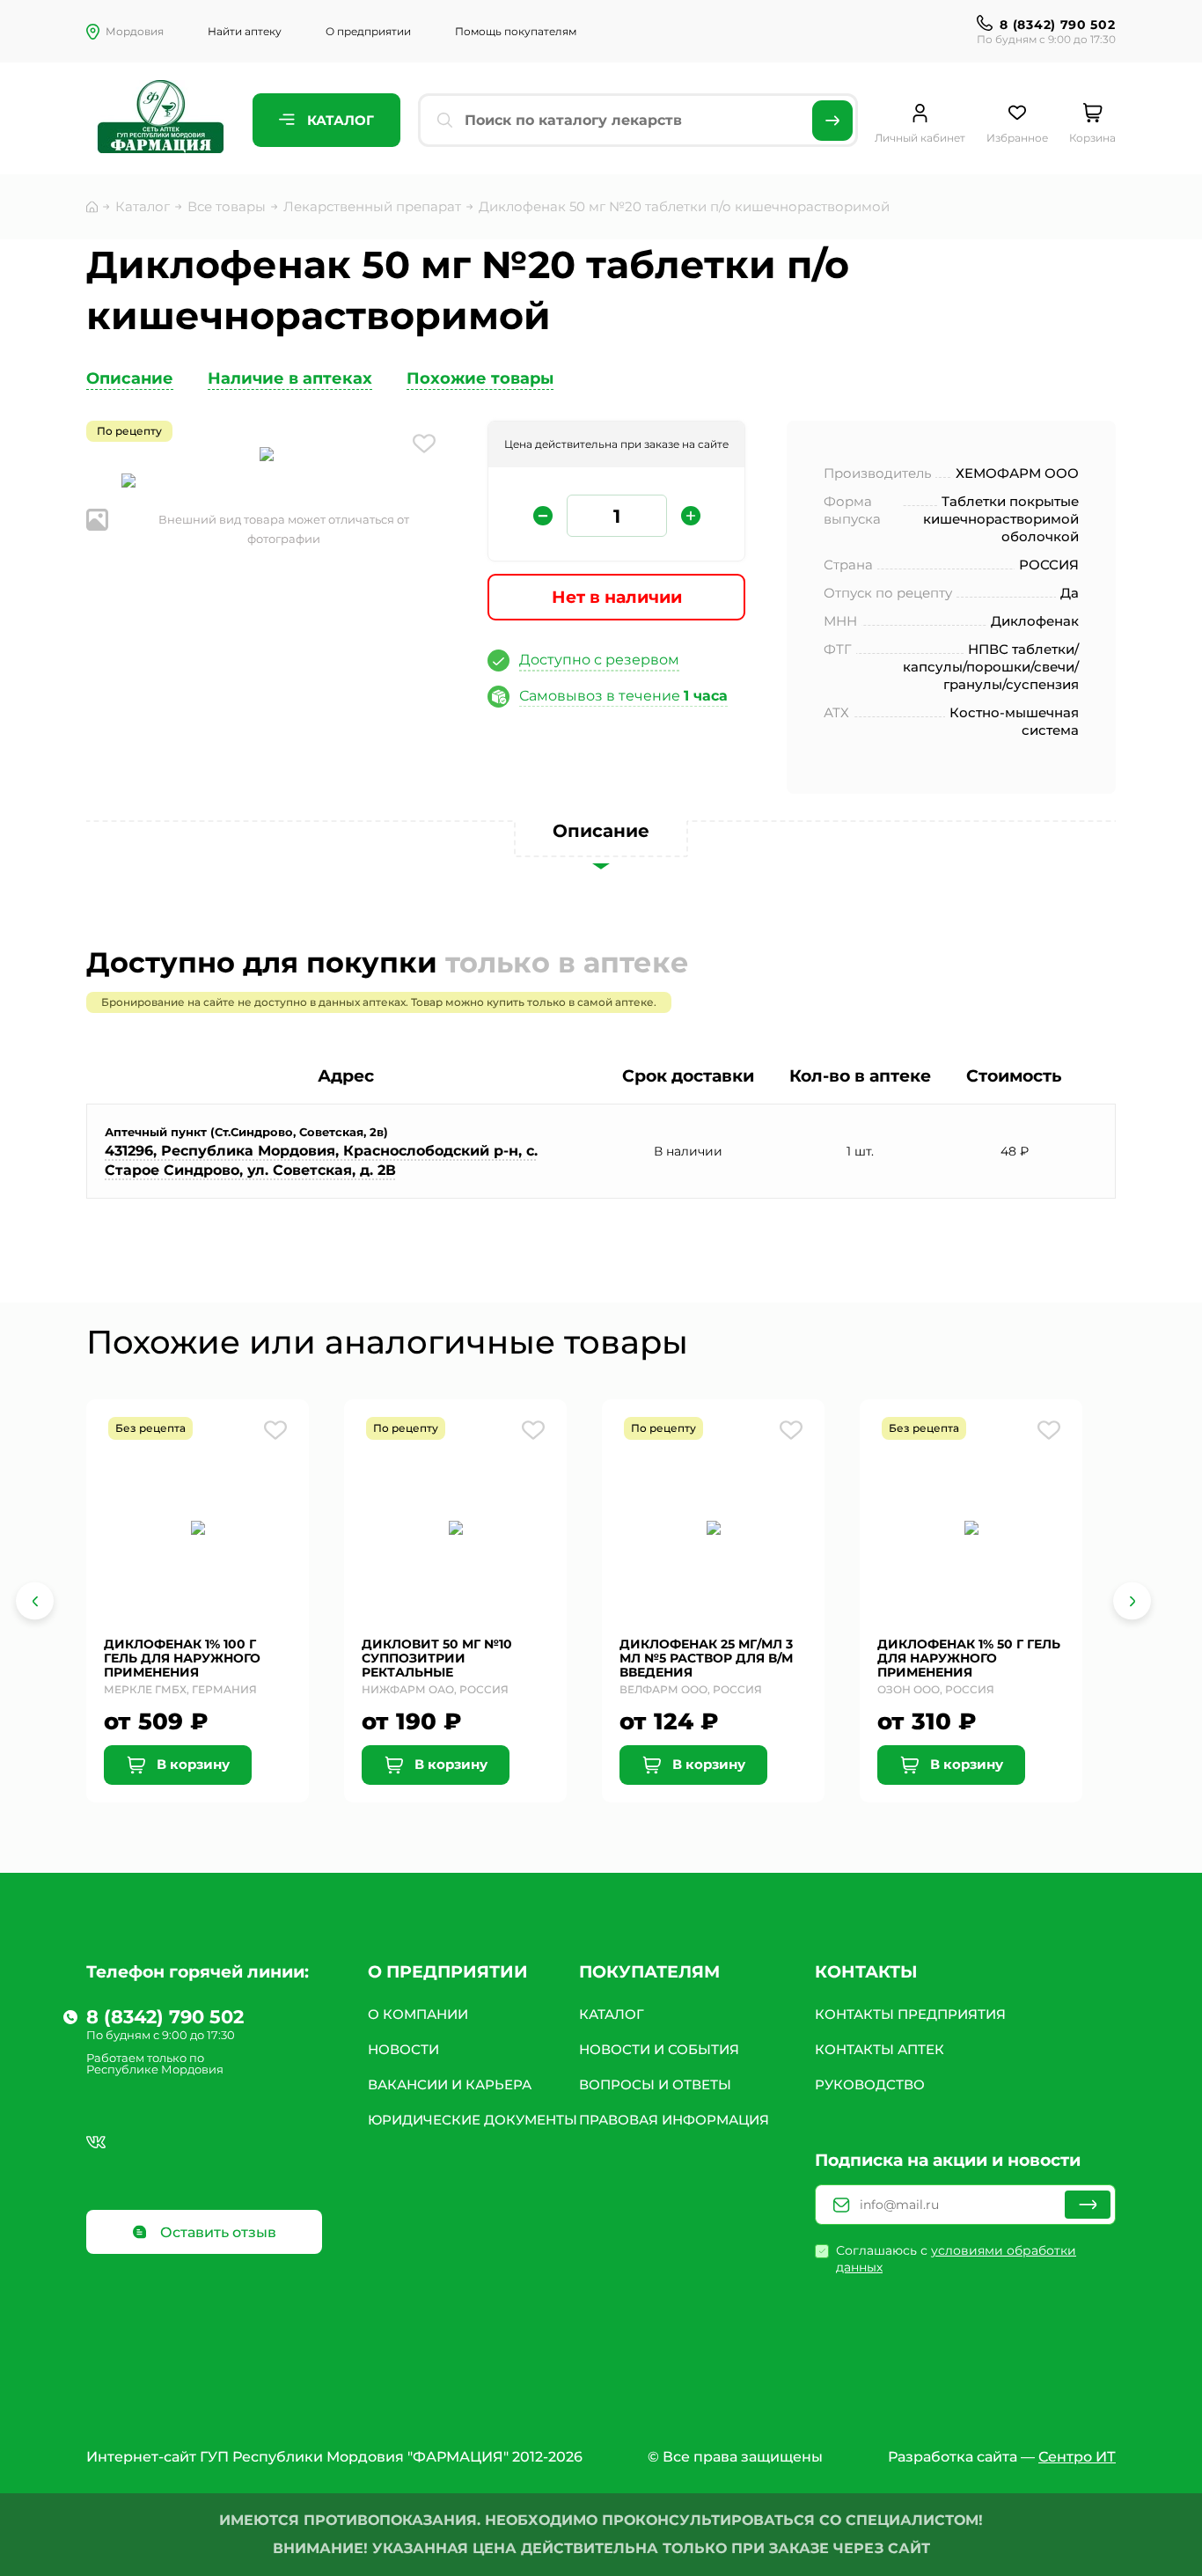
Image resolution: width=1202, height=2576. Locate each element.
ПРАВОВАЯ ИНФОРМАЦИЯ (674, 2120)
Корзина (1092, 138)
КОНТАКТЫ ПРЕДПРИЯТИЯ (910, 2014)
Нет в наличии (617, 597)
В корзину (191, 1764)
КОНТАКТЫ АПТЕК (880, 2049)
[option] (267, 456)
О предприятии (368, 31)
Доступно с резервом (599, 660)
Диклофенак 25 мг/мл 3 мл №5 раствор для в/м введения (706, 1658)
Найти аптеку (245, 31)
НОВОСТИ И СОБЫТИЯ (659, 2049)
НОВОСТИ (403, 2049)
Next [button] (1132, 1601)
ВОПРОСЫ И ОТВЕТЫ (655, 2084)
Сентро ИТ (1077, 2457)
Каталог (339, 120)
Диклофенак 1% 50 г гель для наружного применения (969, 1658)
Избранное (1017, 138)
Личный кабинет (920, 138)
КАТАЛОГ (612, 2014)
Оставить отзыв (216, 2232)
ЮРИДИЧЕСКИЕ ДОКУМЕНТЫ (473, 2120)
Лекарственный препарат (372, 206)
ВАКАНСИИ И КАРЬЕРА (450, 2084)
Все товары (227, 206)
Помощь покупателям (516, 31)
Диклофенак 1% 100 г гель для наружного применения (182, 1658)
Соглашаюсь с (956, 2259)
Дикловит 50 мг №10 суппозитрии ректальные (437, 1658)
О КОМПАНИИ (418, 2014)
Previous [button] (35, 1601)
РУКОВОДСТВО (870, 2084)
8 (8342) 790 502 (1057, 25)
